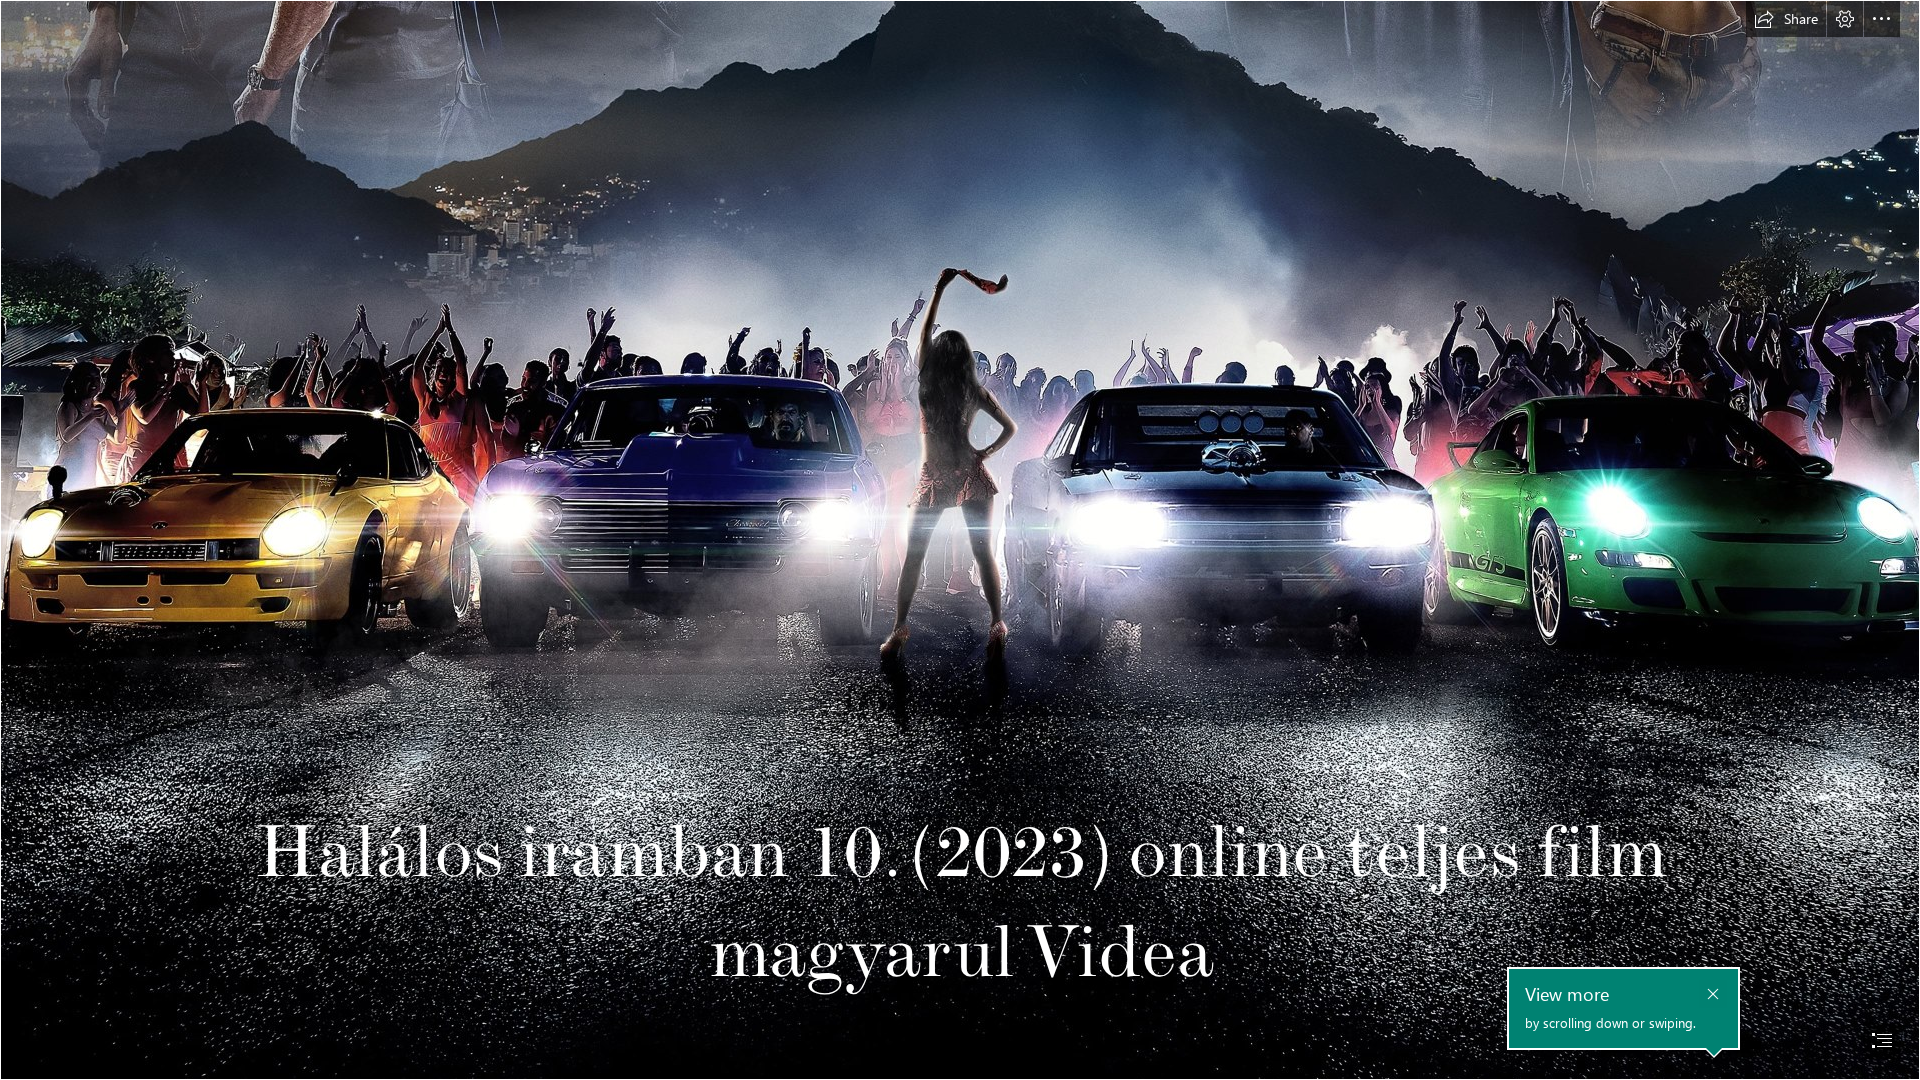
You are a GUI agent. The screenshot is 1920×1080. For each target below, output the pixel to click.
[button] (1786, 19)
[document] (960, 540)
